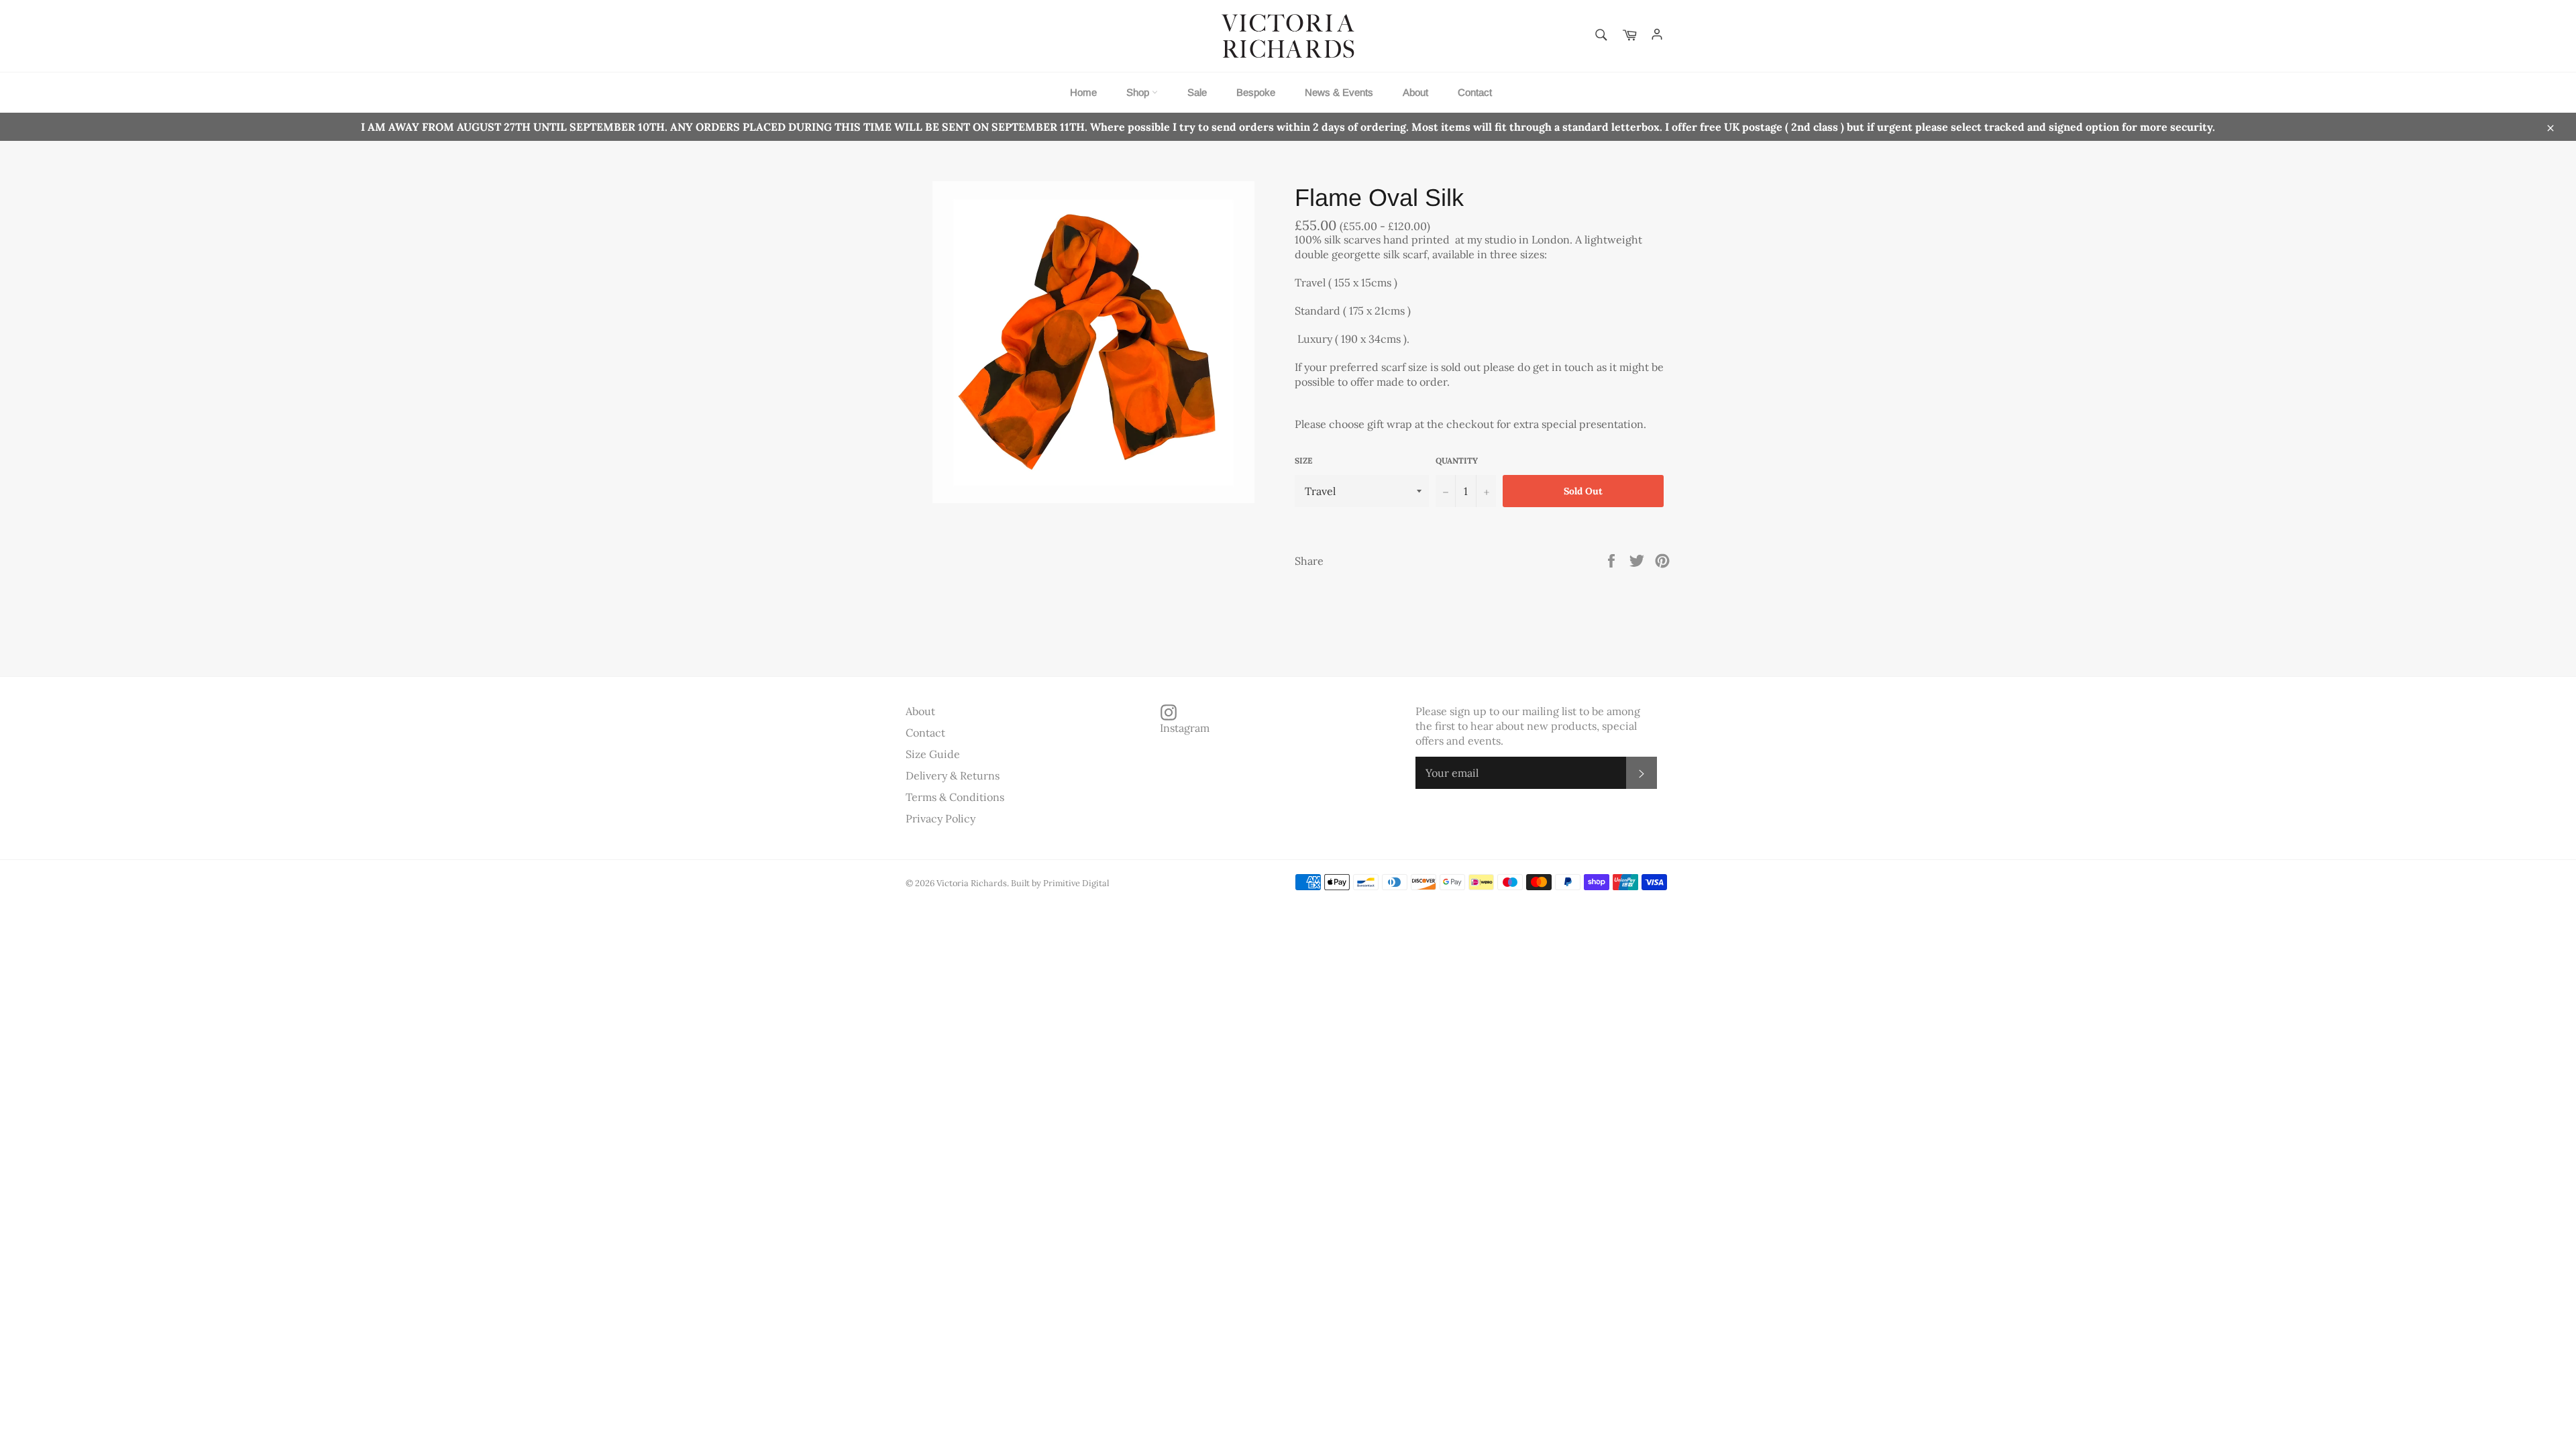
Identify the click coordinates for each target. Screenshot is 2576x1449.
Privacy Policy (941, 818)
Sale (1197, 92)
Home (1083, 92)
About (1415, 92)
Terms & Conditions (955, 797)
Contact (1475, 92)
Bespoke (1256, 92)
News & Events (1339, 92)
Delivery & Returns (953, 775)
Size (1303, 461)
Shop (1139, 92)
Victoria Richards (972, 883)
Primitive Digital (1076, 883)
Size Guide (933, 754)
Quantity (1457, 461)
